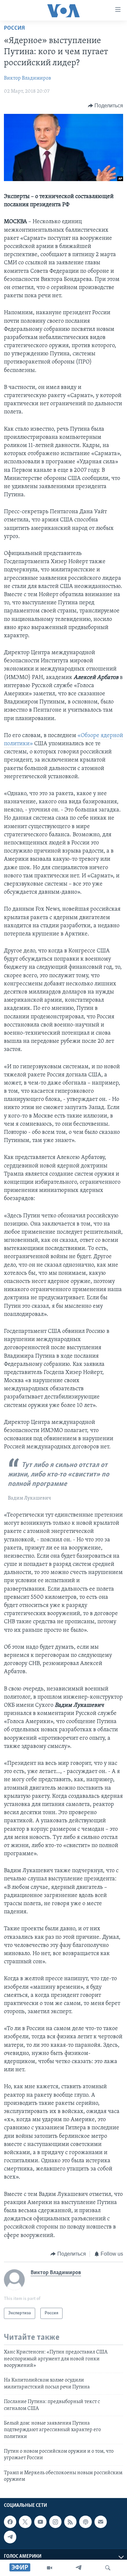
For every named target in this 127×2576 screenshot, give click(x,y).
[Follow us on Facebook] (10, 2522)
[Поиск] (108, 2568)
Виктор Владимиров (28, 78)
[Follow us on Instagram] (55, 2522)
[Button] (106, 106)
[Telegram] (78, 2568)
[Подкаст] (85, 2522)
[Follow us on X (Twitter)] (25, 2522)
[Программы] (49, 2568)
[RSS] (70, 2522)
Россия (14, 28)
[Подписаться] (101, 2522)
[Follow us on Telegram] (10, 2537)
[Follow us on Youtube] (40, 2522)
